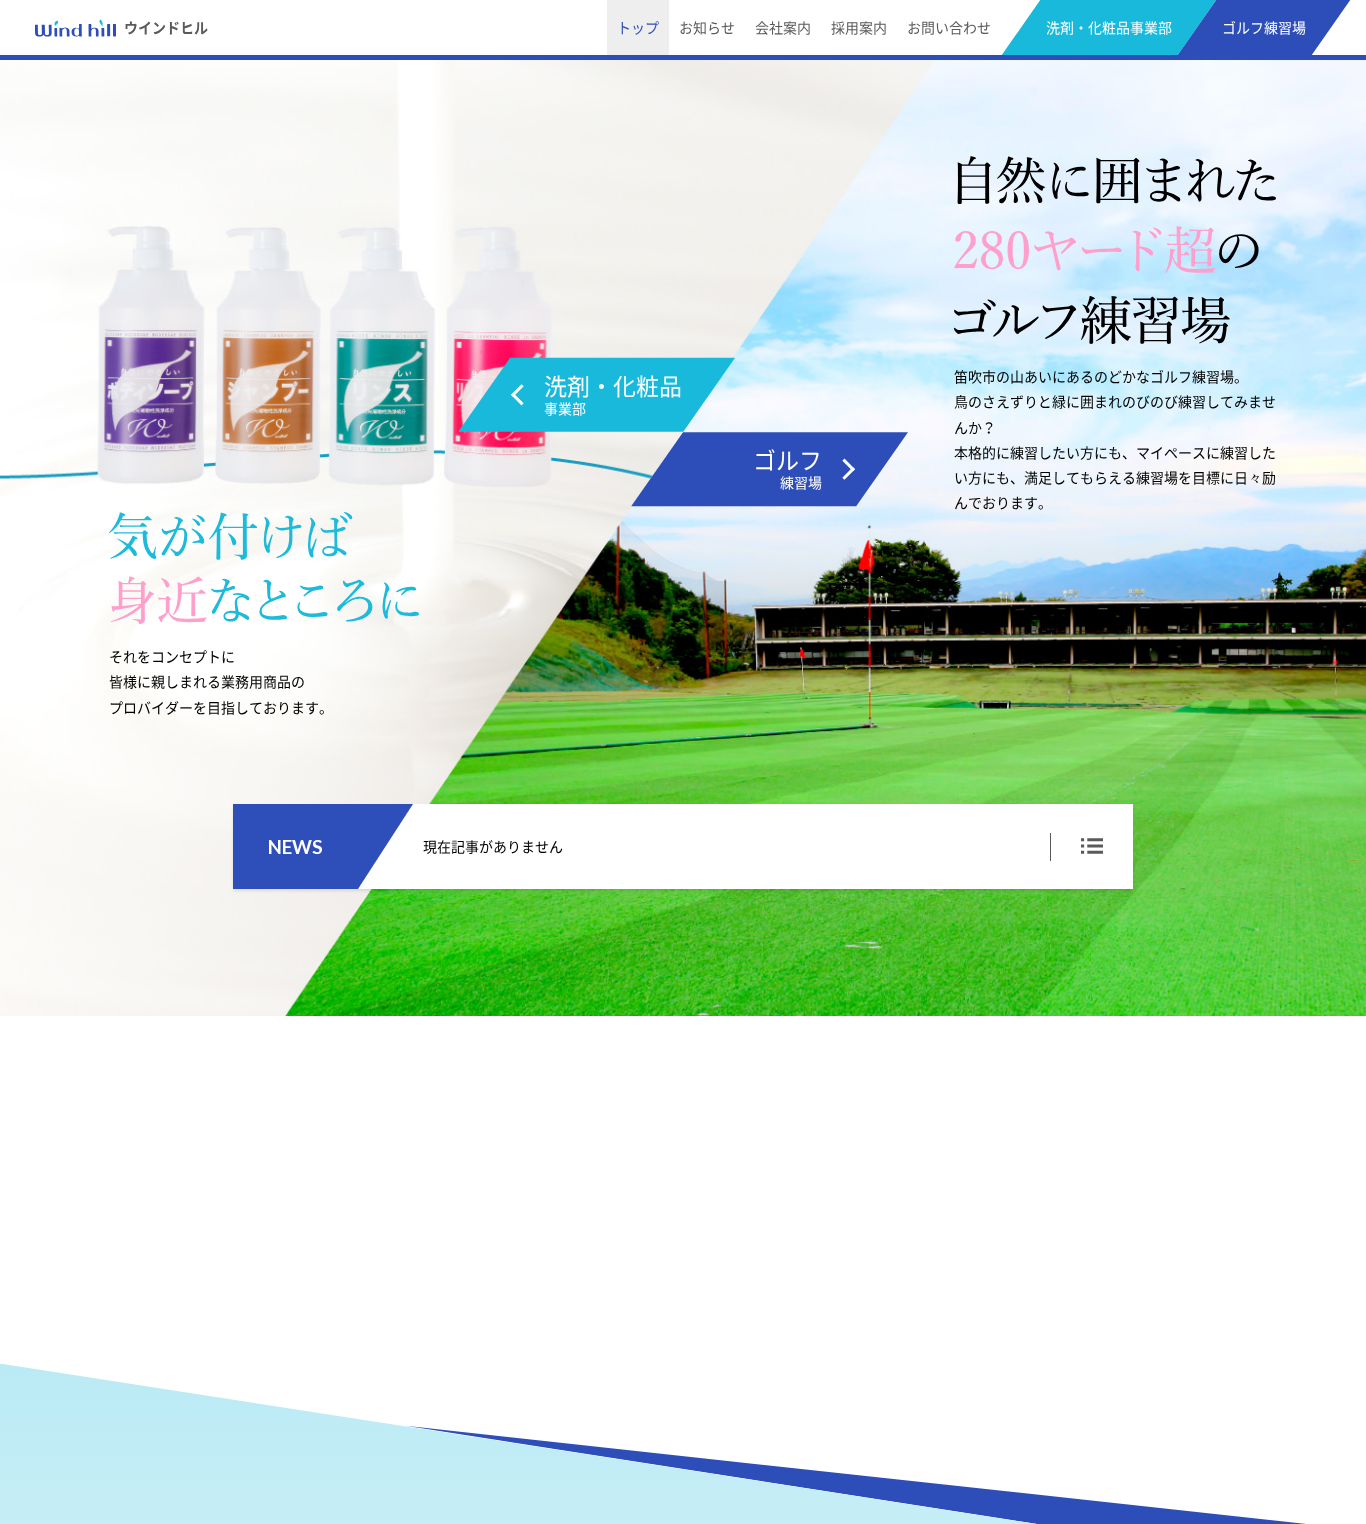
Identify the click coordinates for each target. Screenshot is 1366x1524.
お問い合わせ (949, 27)
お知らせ (707, 27)
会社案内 (783, 27)
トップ (638, 27)
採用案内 (859, 27)
